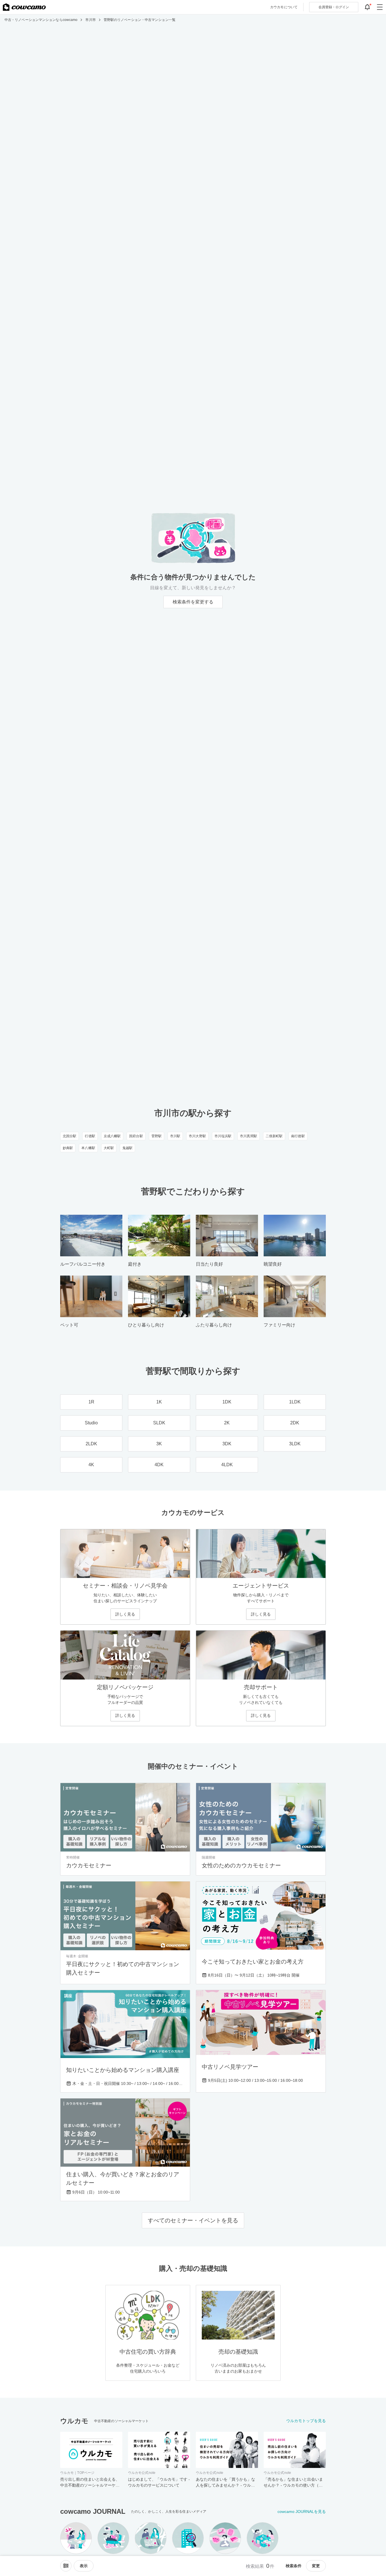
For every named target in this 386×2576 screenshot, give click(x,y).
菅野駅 (157, 1136)
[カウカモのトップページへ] (24, 7)
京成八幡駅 (112, 1136)
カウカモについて (284, 7)
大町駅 (109, 1148)
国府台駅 (136, 1136)
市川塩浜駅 (223, 1136)
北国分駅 (70, 1136)
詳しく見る (125, 1614)
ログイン (334, 7)
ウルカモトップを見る (306, 2421)
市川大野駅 (197, 1136)
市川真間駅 (249, 1136)
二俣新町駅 (274, 1136)
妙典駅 (68, 1148)
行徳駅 (90, 1136)
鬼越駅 (127, 1148)
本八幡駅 (88, 1148)
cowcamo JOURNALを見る (302, 2512)
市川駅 (175, 1136)
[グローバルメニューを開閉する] (380, 7)
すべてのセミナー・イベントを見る (193, 2220)
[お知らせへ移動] (367, 7)
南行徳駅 (298, 1136)
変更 (316, 2566)
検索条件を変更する (193, 602)
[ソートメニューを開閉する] (66, 2566)
